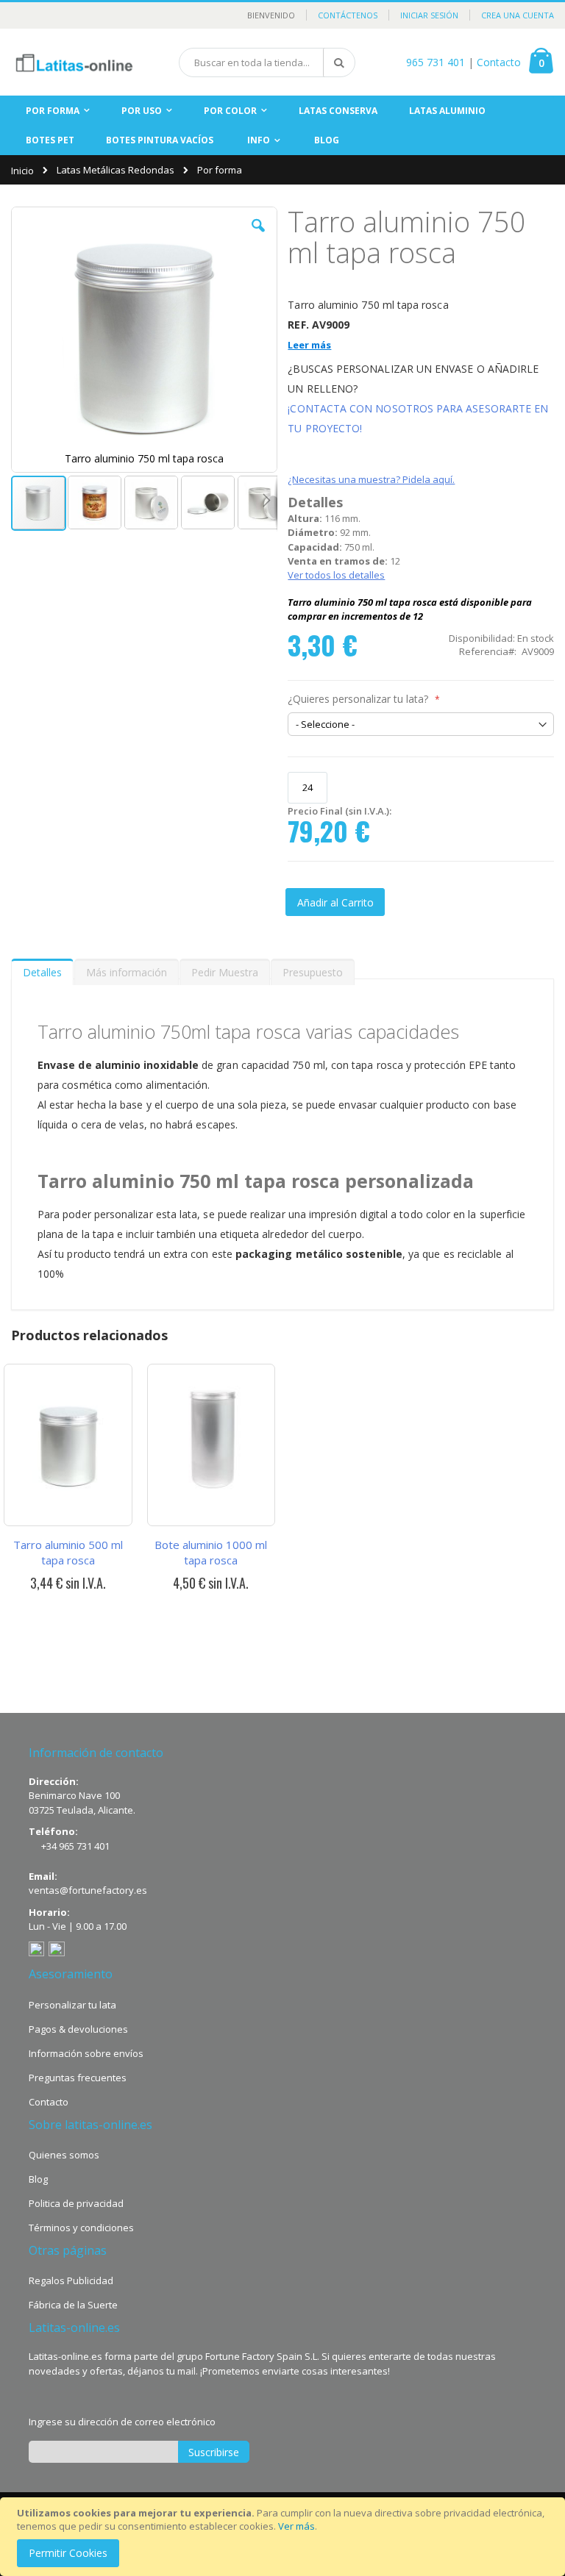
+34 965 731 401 (75, 1846)
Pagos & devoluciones (78, 2029)
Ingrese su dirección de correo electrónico (122, 2422)
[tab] (42, 969)
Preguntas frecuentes (78, 2078)
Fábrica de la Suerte (73, 2305)
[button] (258, 237)
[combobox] (267, 62)
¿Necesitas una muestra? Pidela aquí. (371, 479)
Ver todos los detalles (336, 575)
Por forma (220, 170)
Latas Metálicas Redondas (116, 170)
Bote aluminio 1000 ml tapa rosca (211, 1552)
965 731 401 (436, 62)
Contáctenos (348, 15)
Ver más (296, 2526)
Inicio (22, 171)
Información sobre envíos (86, 2053)
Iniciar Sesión (429, 15)
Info (259, 140)
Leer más (309, 345)
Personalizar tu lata (72, 2005)
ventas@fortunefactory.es (88, 1890)
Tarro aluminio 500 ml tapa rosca (68, 1552)
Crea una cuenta (518, 15)
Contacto (499, 62)
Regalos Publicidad (71, 2280)
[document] (285, 2537)
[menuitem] (327, 141)
